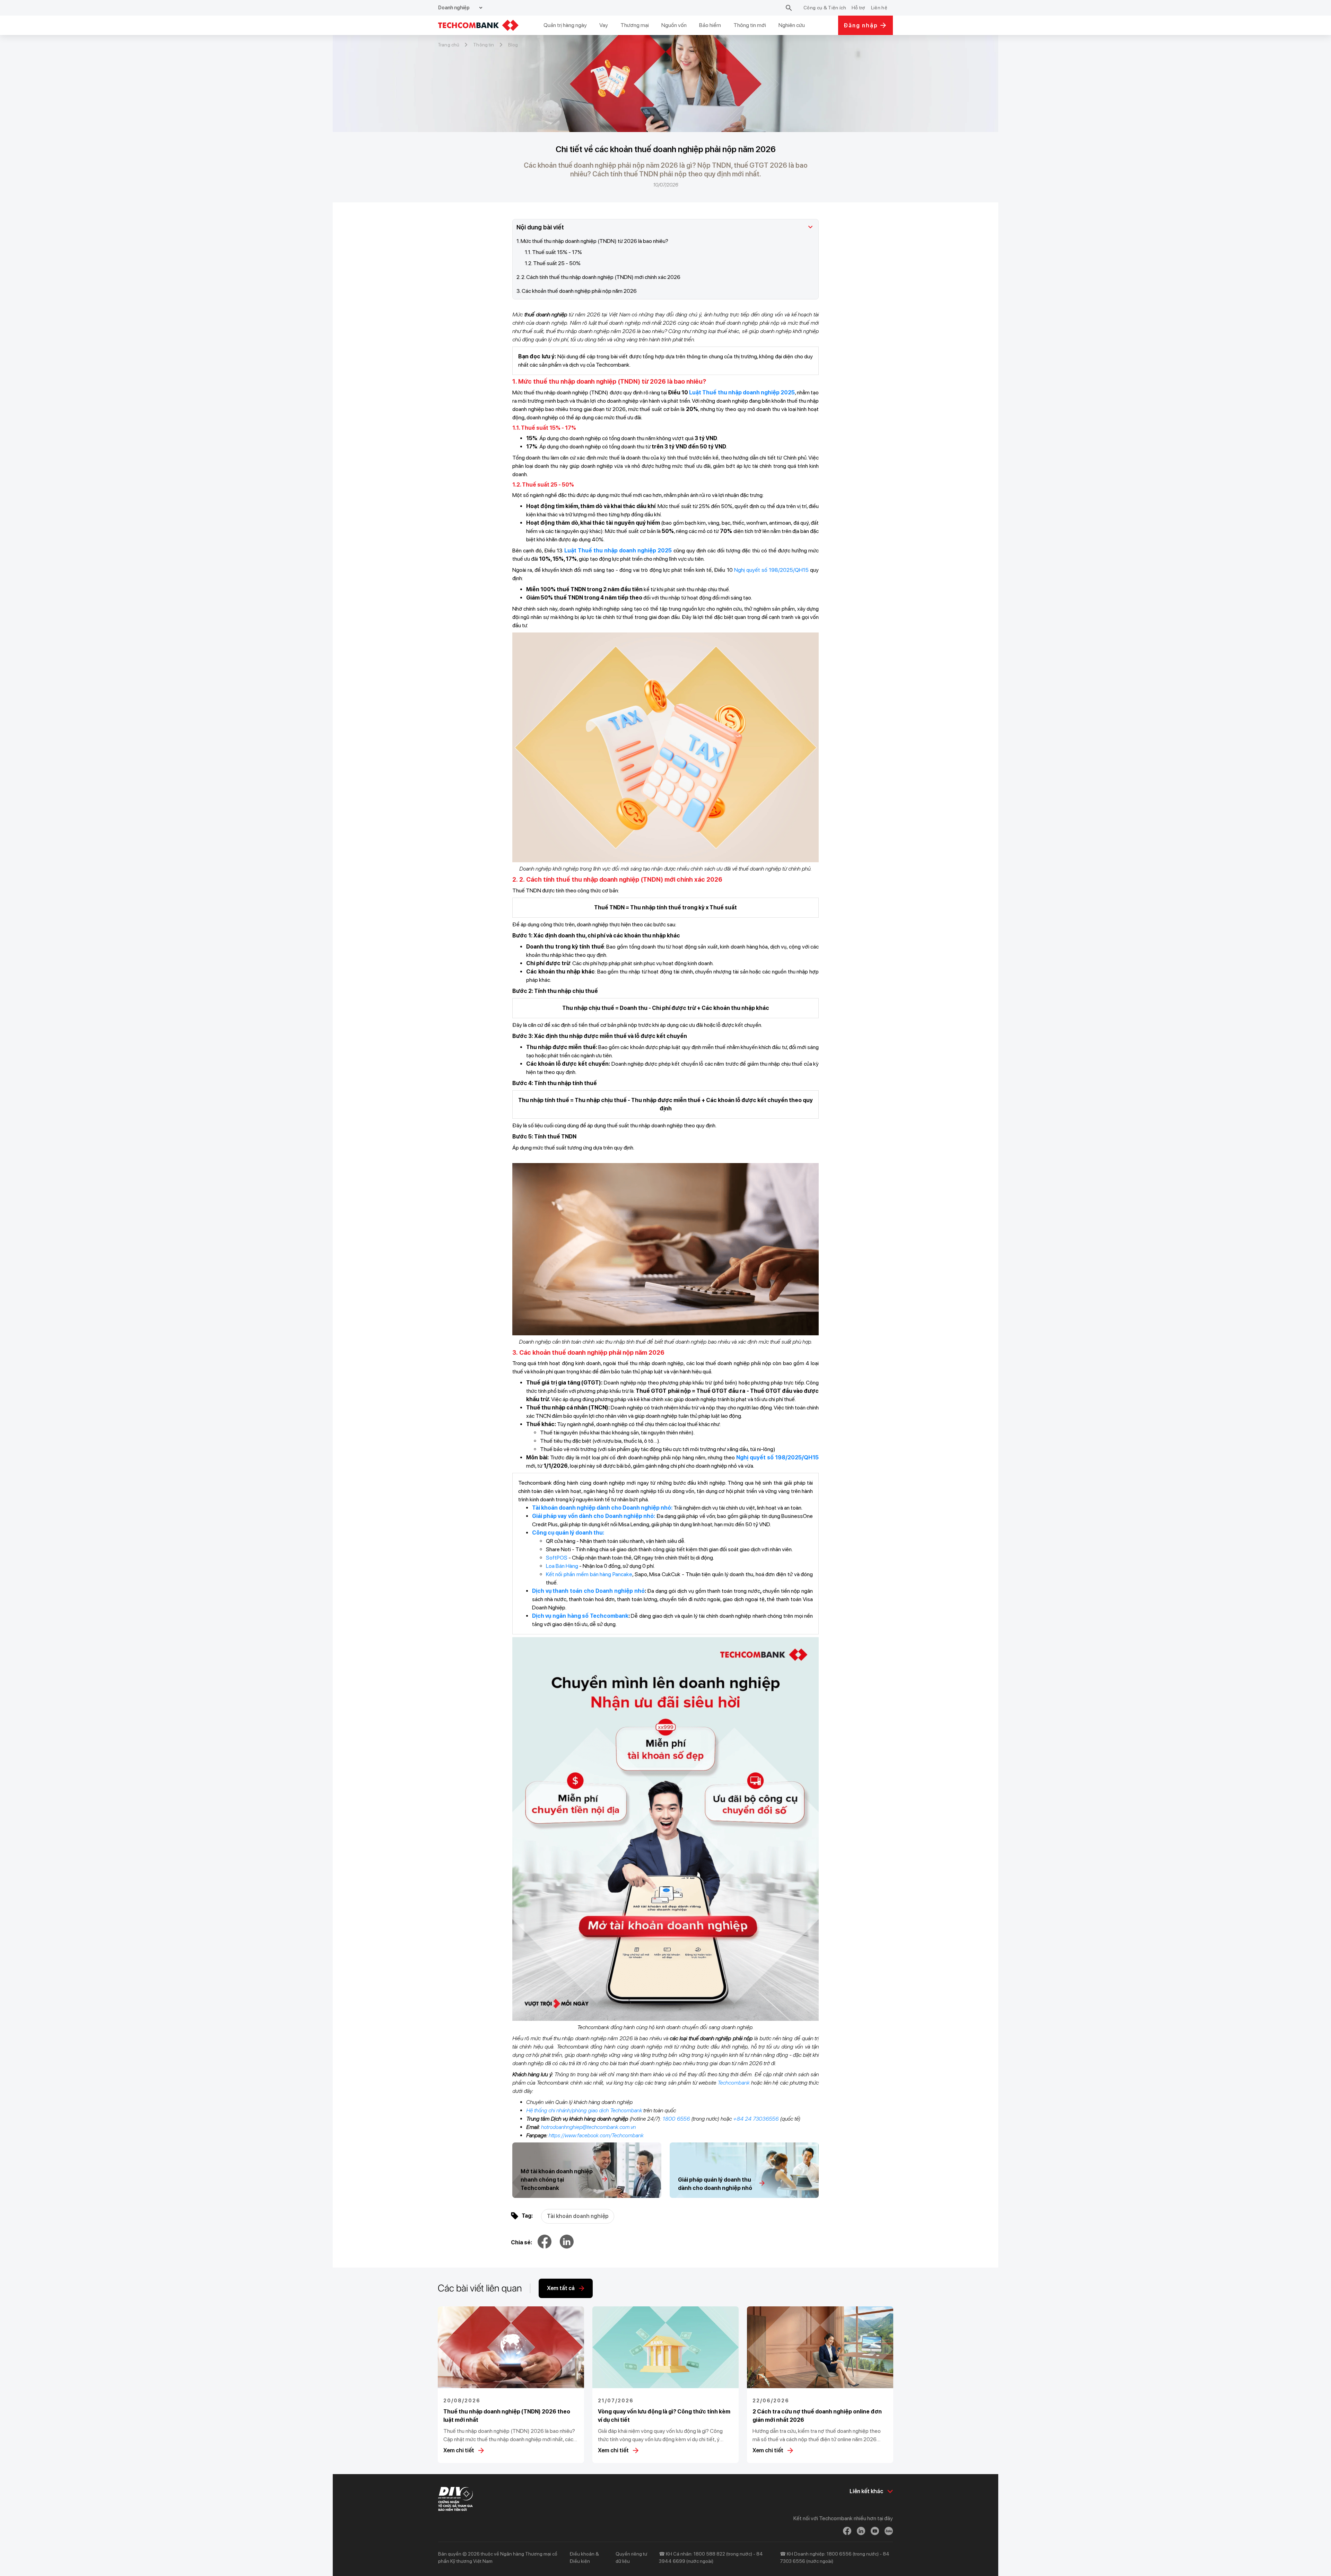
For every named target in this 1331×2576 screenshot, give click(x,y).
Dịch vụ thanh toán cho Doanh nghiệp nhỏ (588, 1591)
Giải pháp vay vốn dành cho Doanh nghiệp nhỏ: (594, 1516)
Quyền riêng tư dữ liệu (631, 2557)
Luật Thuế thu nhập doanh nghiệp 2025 (742, 392)
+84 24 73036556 (756, 2119)
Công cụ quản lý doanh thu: (568, 1533)
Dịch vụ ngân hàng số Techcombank (580, 1616)
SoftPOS (557, 1558)
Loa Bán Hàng (562, 1566)
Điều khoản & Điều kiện (584, 2557)
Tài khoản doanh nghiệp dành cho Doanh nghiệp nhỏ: (603, 1508)
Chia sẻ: (521, 2242)
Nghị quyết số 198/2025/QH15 (771, 570)
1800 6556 (676, 2119)
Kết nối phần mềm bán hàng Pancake (589, 1574)
